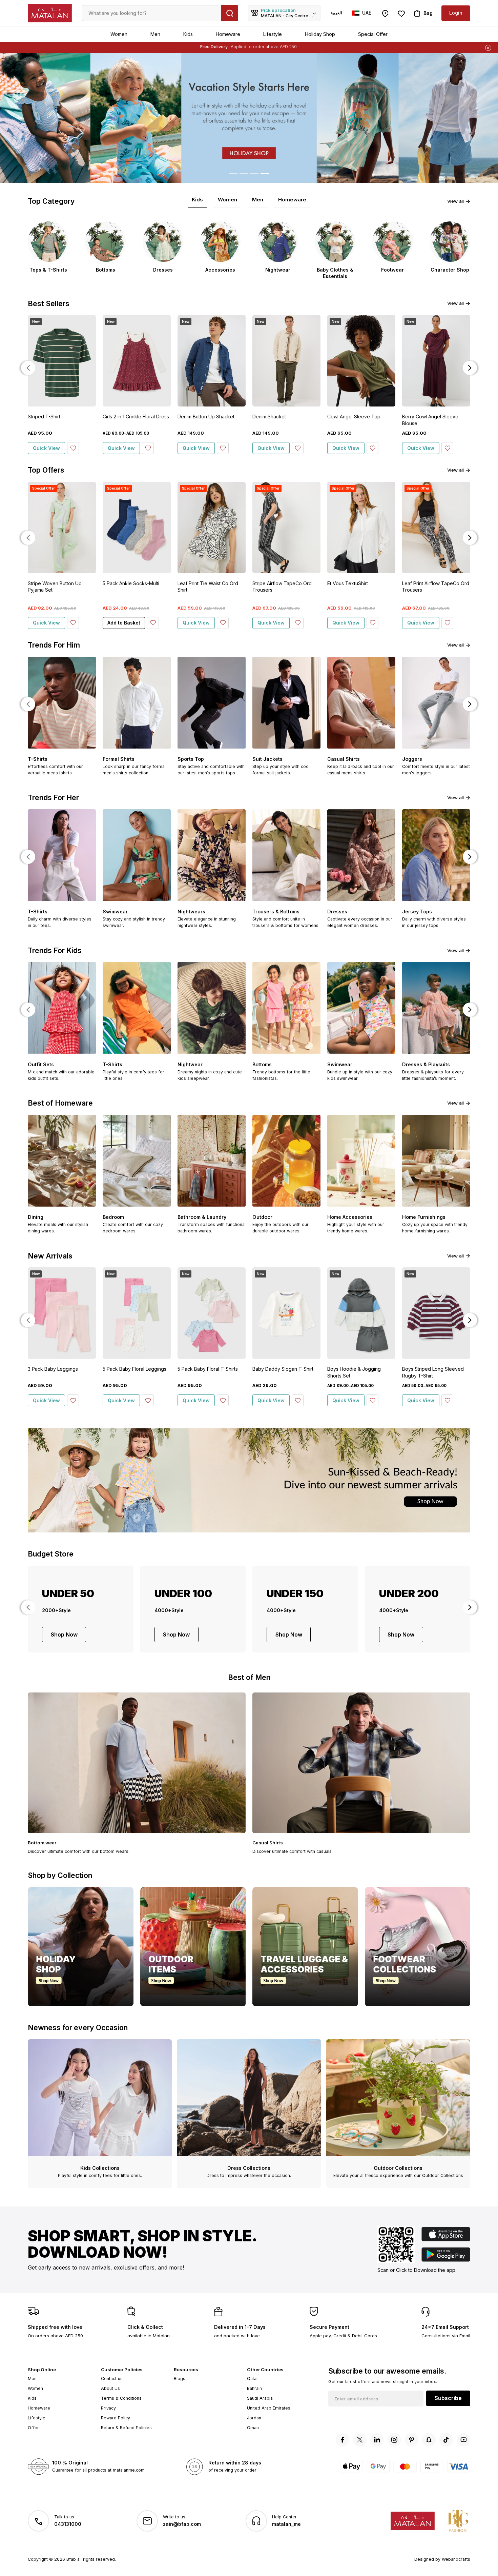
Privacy (108, 2408)
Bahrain (254, 2388)
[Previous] (28, 368)
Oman (253, 2428)
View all (455, 201)
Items (277, 47)
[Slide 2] (244, 174)
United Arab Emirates (269, 2408)
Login (456, 13)
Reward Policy (116, 2418)
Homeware (228, 34)
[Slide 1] (233, 174)
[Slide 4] (265, 174)
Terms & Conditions (121, 2398)
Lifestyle (273, 34)
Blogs (180, 2379)
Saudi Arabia (260, 2398)
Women (119, 34)
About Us (110, 2388)
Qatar (253, 2379)
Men (155, 34)
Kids (188, 34)
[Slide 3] (254, 174)
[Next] (470, 368)
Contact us (112, 2379)
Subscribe (448, 2398)
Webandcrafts (456, 2559)
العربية (336, 13)
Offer (33, 2428)
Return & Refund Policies (126, 2428)
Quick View (46, 448)
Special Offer (373, 34)
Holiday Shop (320, 34)
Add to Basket (124, 623)
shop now (64, 1634)
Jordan (254, 2418)
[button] (37, 118)
